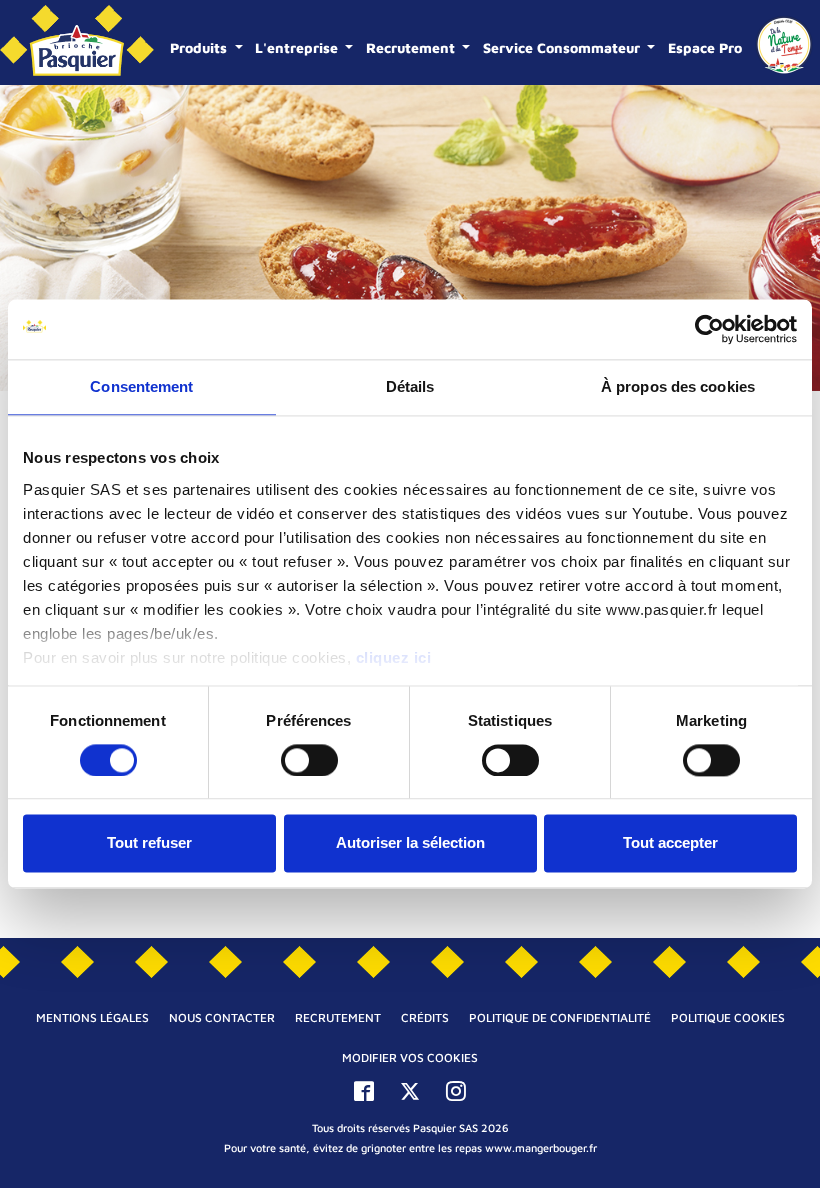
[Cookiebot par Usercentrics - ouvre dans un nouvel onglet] (709, 329)
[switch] (309, 760)
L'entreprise (298, 47)
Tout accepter (670, 843)
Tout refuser (149, 843)
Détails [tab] (410, 386)
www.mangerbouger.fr (541, 1147)
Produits (200, 47)
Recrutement (412, 47)
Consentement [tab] (141, 386)
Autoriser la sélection (410, 843)
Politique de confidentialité (560, 1017)
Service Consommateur (563, 47)
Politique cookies (728, 1017)
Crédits (425, 1017)
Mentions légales (92, 1017)
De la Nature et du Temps (784, 45)
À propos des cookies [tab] (678, 386)
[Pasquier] (77, 42)
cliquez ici (394, 657)
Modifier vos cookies (410, 1057)
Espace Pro (705, 47)
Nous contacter (222, 1017)
